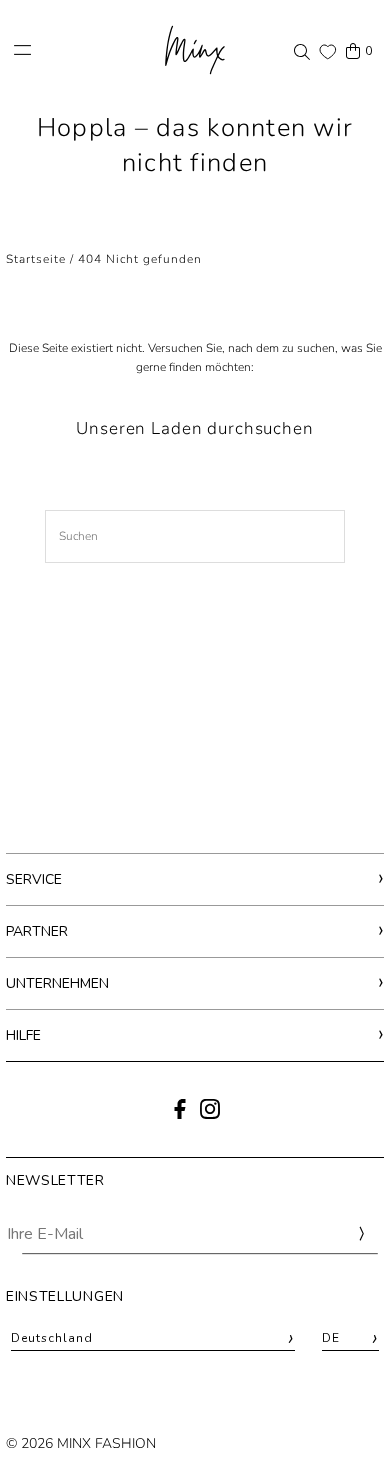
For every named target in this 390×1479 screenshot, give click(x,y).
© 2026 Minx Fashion (81, 1443)
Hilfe (23, 1035)
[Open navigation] (77, 50)
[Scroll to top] (347, 1426)
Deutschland (153, 1338)
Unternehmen (57, 983)
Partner (37, 931)
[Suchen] (302, 51)
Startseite (36, 259)
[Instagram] (210, 1115)
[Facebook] (180, 1115)
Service (34, 879)
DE (350, 1338)
